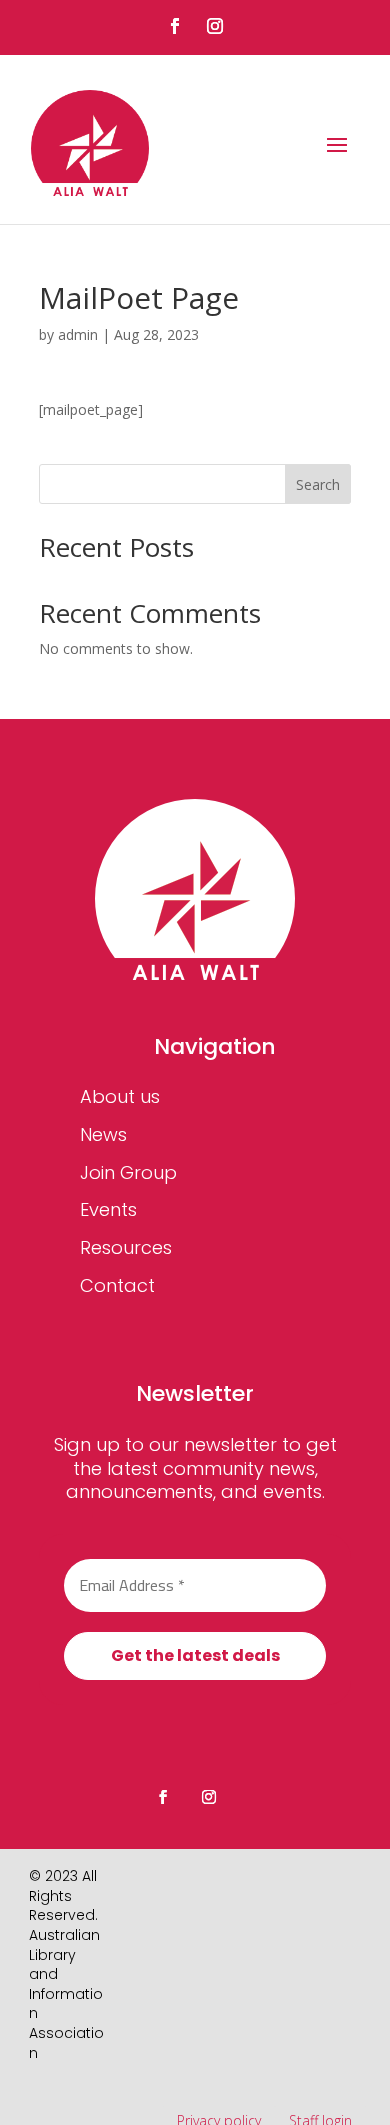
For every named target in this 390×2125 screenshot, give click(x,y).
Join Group (128, 1172)
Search (318, 484)
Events (108, 1209)
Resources (126, 1247)
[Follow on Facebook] (175, 26)
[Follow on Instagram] (215, 26)
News (103, 1134)
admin (78, 334)
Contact (117, 1285)
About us (120, 1096)
